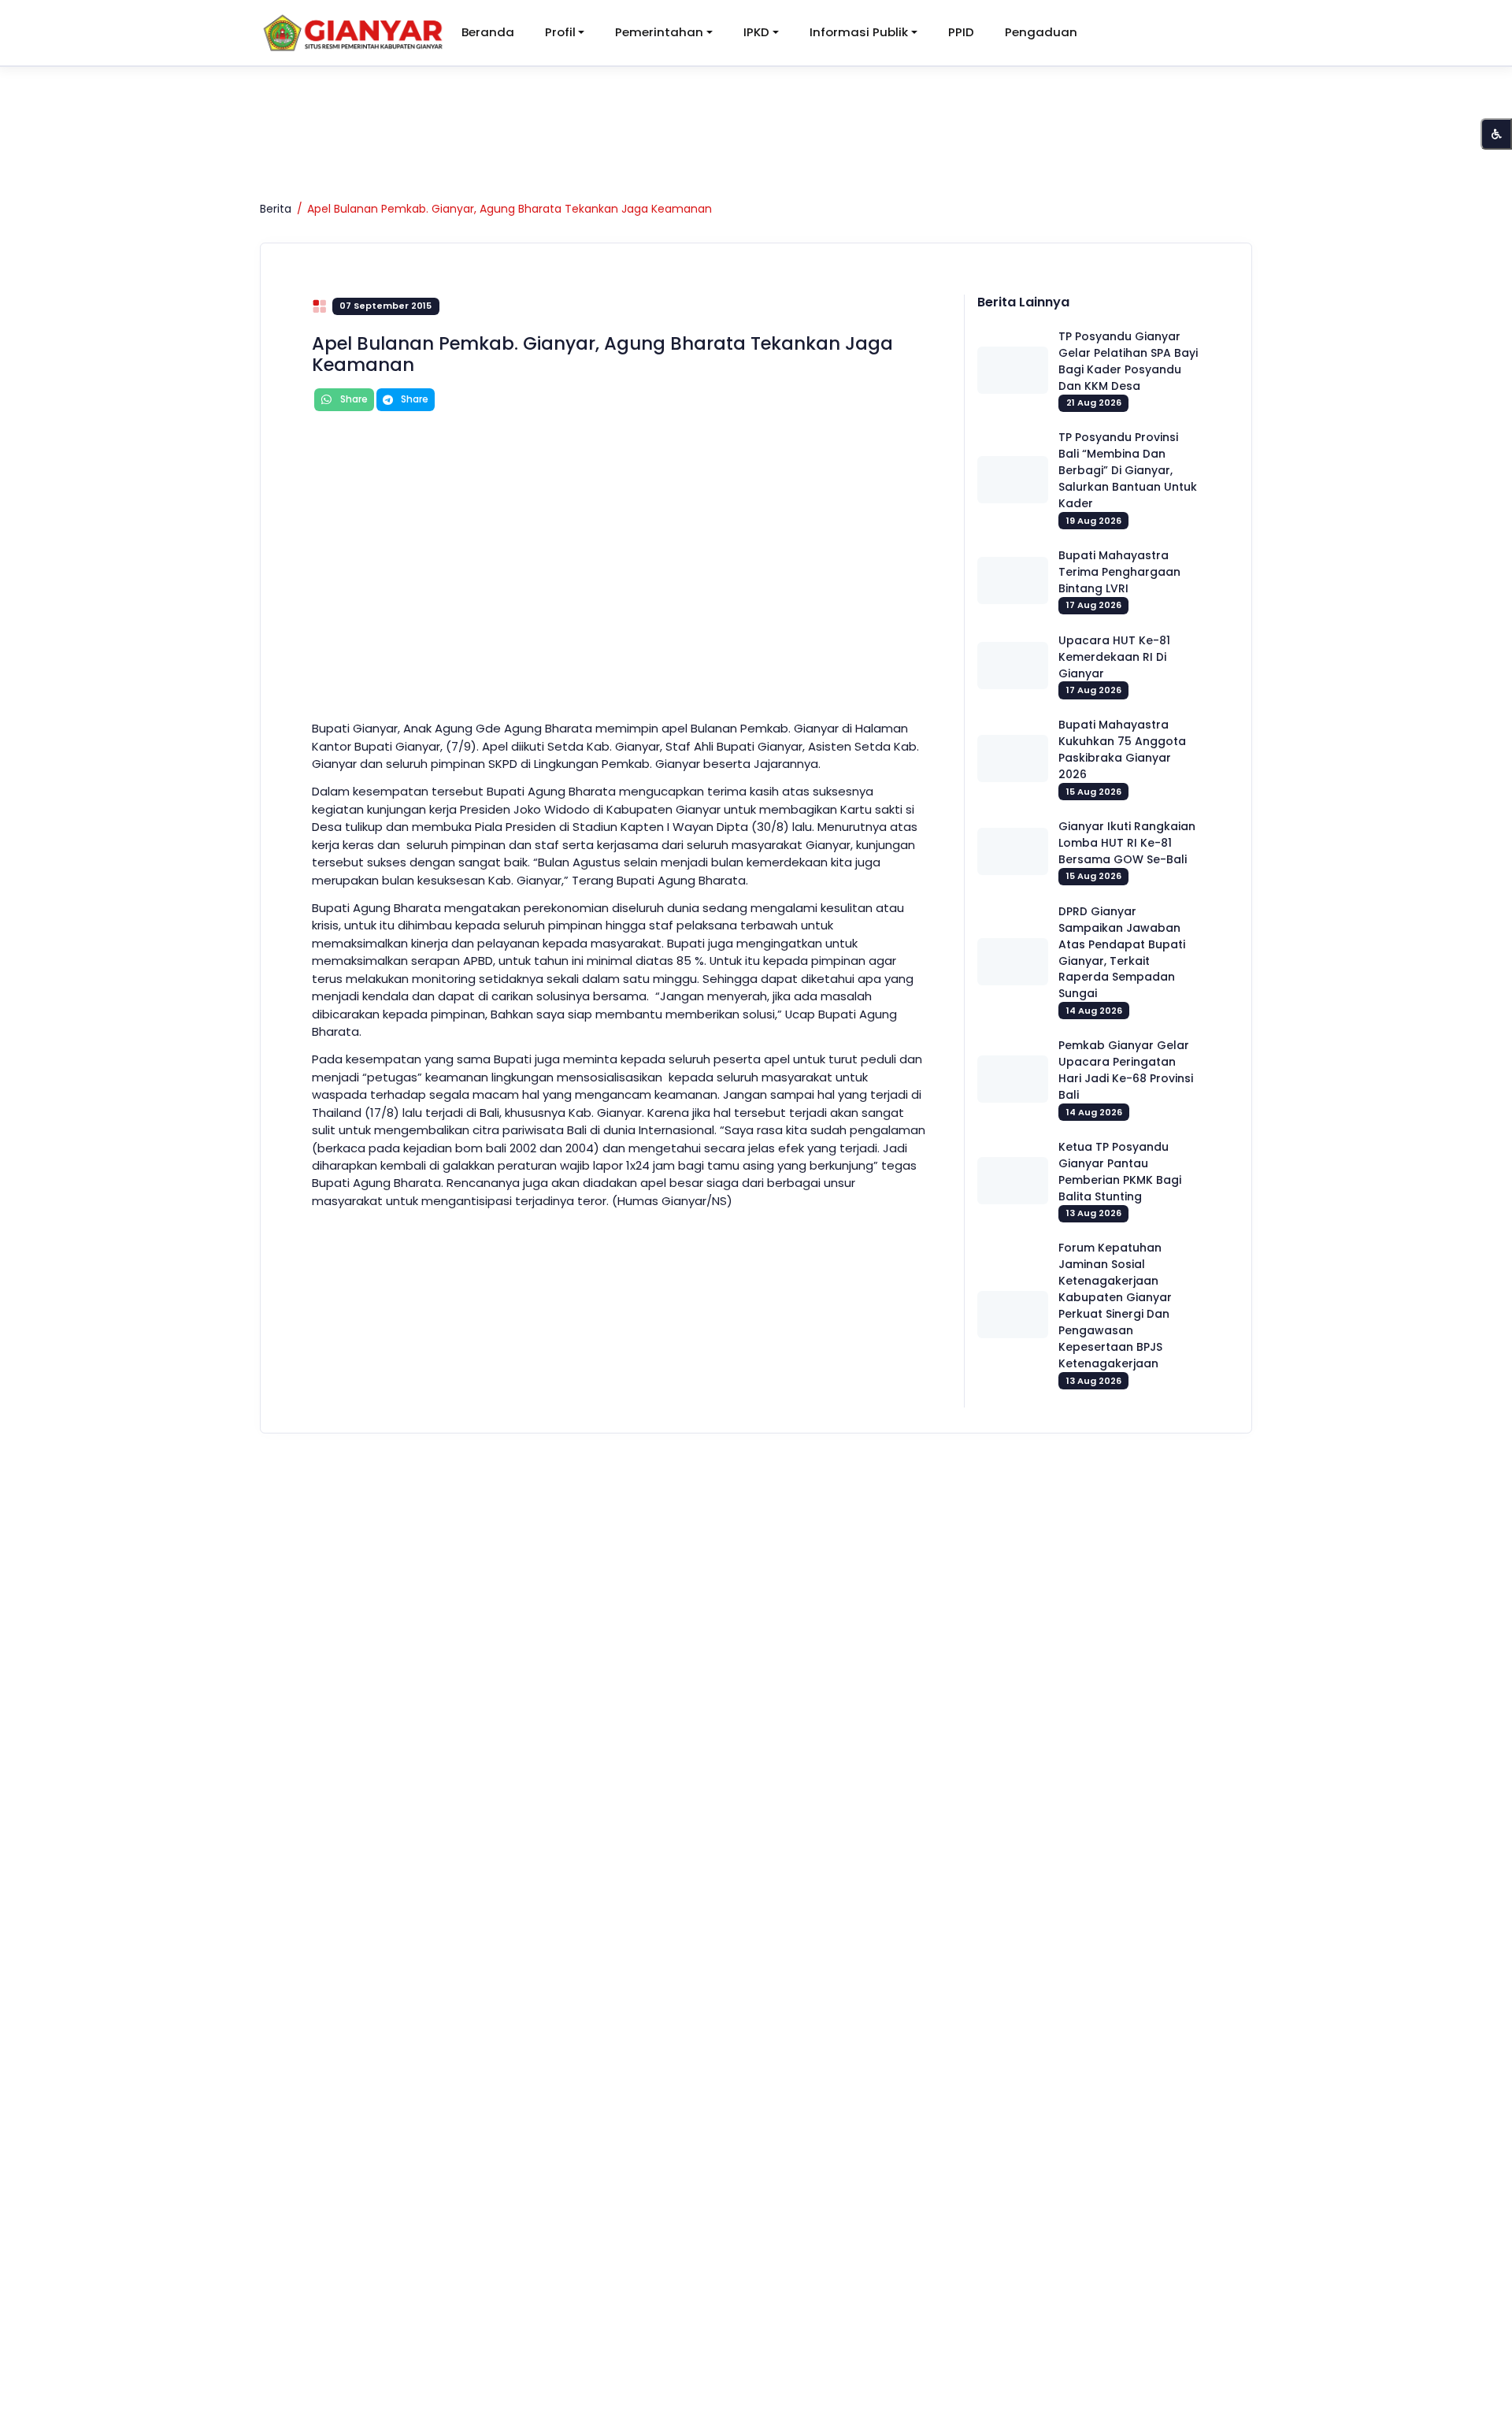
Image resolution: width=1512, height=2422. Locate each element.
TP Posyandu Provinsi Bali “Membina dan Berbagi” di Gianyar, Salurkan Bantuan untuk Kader (1128, 470)
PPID (961, 32)
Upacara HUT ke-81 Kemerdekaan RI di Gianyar (1114, 657)
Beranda (488, 32)
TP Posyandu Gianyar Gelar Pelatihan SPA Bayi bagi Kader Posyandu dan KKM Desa (1128, 361)
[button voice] (1496, 134)
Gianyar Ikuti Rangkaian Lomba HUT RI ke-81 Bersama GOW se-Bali (1127, 843)
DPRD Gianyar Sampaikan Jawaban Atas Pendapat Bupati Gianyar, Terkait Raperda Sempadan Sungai (1122, 953)
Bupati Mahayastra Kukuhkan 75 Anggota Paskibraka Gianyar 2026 (1122, 749)
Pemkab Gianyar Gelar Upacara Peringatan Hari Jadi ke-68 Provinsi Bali (1126, 1070)
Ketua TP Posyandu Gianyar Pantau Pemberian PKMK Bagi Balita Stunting (1120, 1172)
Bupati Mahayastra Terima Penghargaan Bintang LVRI (1119, 572)
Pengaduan (1041, 32)
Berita (276, 209)
